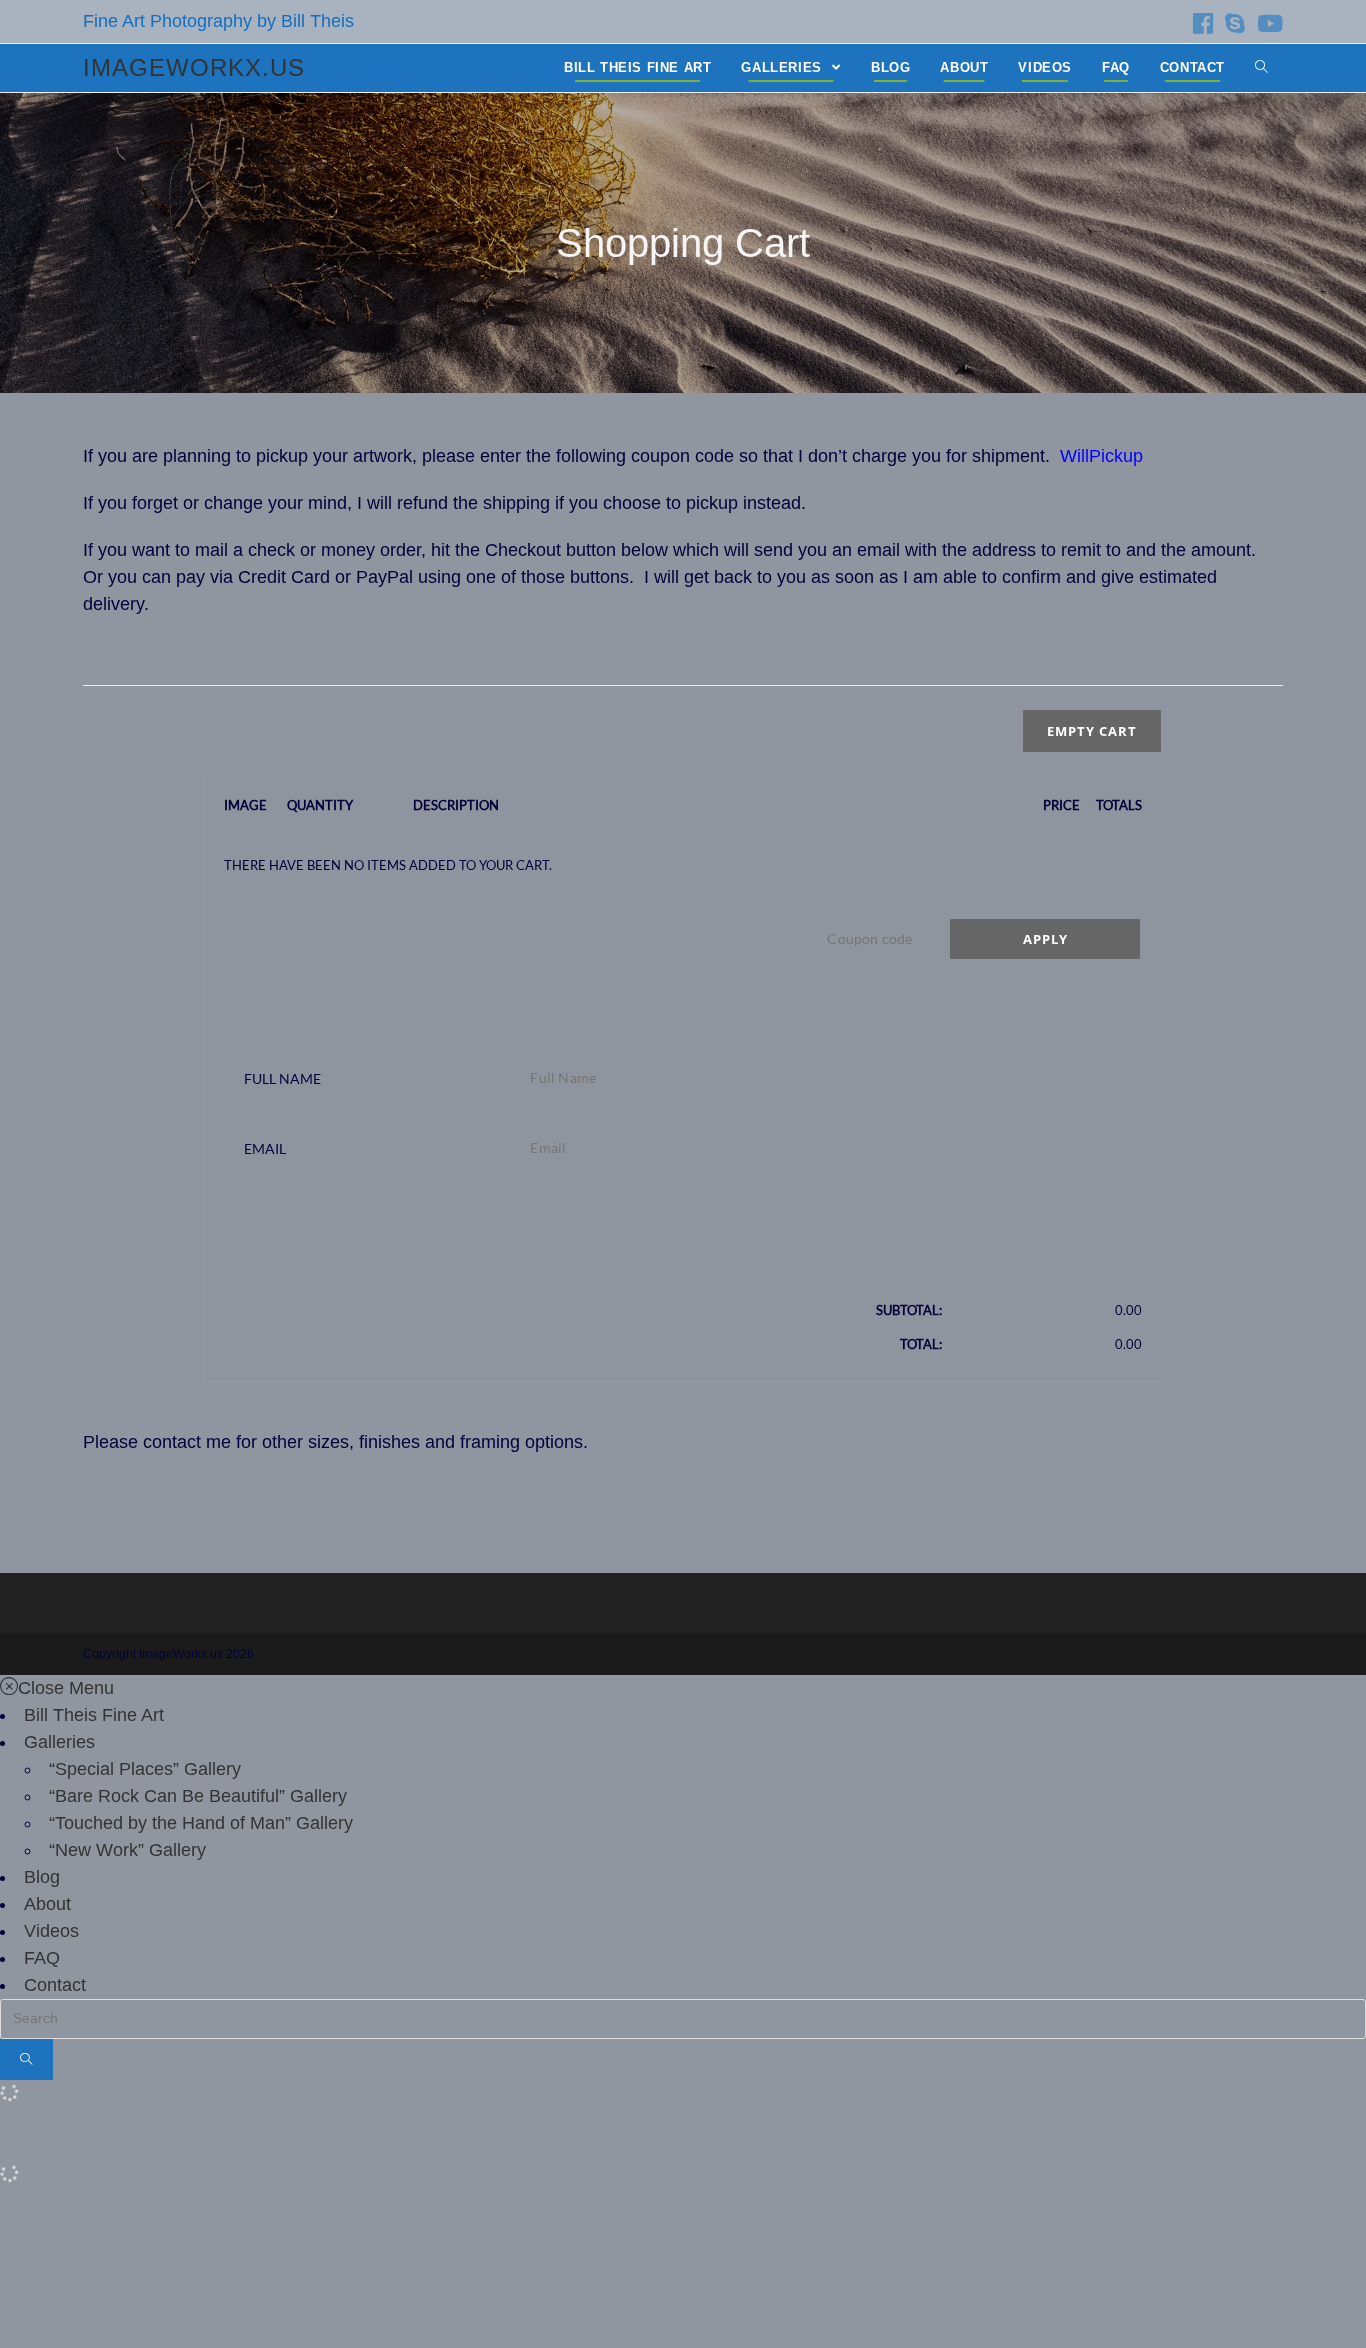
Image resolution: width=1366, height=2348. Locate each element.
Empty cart (1092, 731)
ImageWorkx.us (194, 67)
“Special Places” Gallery (145, 1769)
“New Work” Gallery (127, 1850)
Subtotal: (909, 1310)
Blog (42, 1877)
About (47, 1904)
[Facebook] (1203, 23)
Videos (51, 1931)
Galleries (59, 1742)
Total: (921, 1344)
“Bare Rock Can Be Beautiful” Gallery (198, 1796)
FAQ (42, 1958)
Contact (55, 1985)
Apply (1045, 939)
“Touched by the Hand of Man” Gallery (201, 1823)
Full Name (282, 1078)
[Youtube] (1267, 23)
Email (265, 1148)
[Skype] (1235, 23)
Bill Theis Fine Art (94, 1715)
